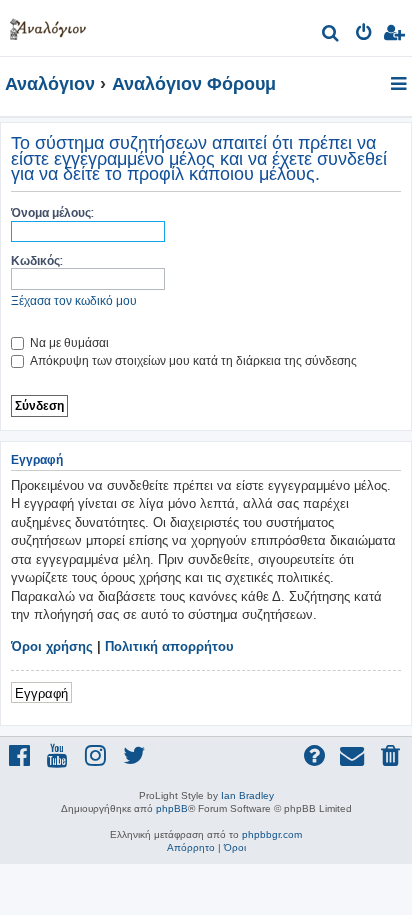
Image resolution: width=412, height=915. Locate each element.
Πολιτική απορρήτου (169, 646)
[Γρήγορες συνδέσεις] (400, 85)
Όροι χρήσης (52, 646)
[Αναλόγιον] (48, 25)
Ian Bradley (247, 795)
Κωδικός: (37, 260)
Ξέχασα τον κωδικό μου (74, 300)
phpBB (172, 808)
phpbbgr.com (272, 834)
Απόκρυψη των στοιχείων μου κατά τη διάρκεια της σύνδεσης (192, 360)
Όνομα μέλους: (52, 212)
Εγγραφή (41, 692)
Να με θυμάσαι (68, 342)
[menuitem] (331, 35)
